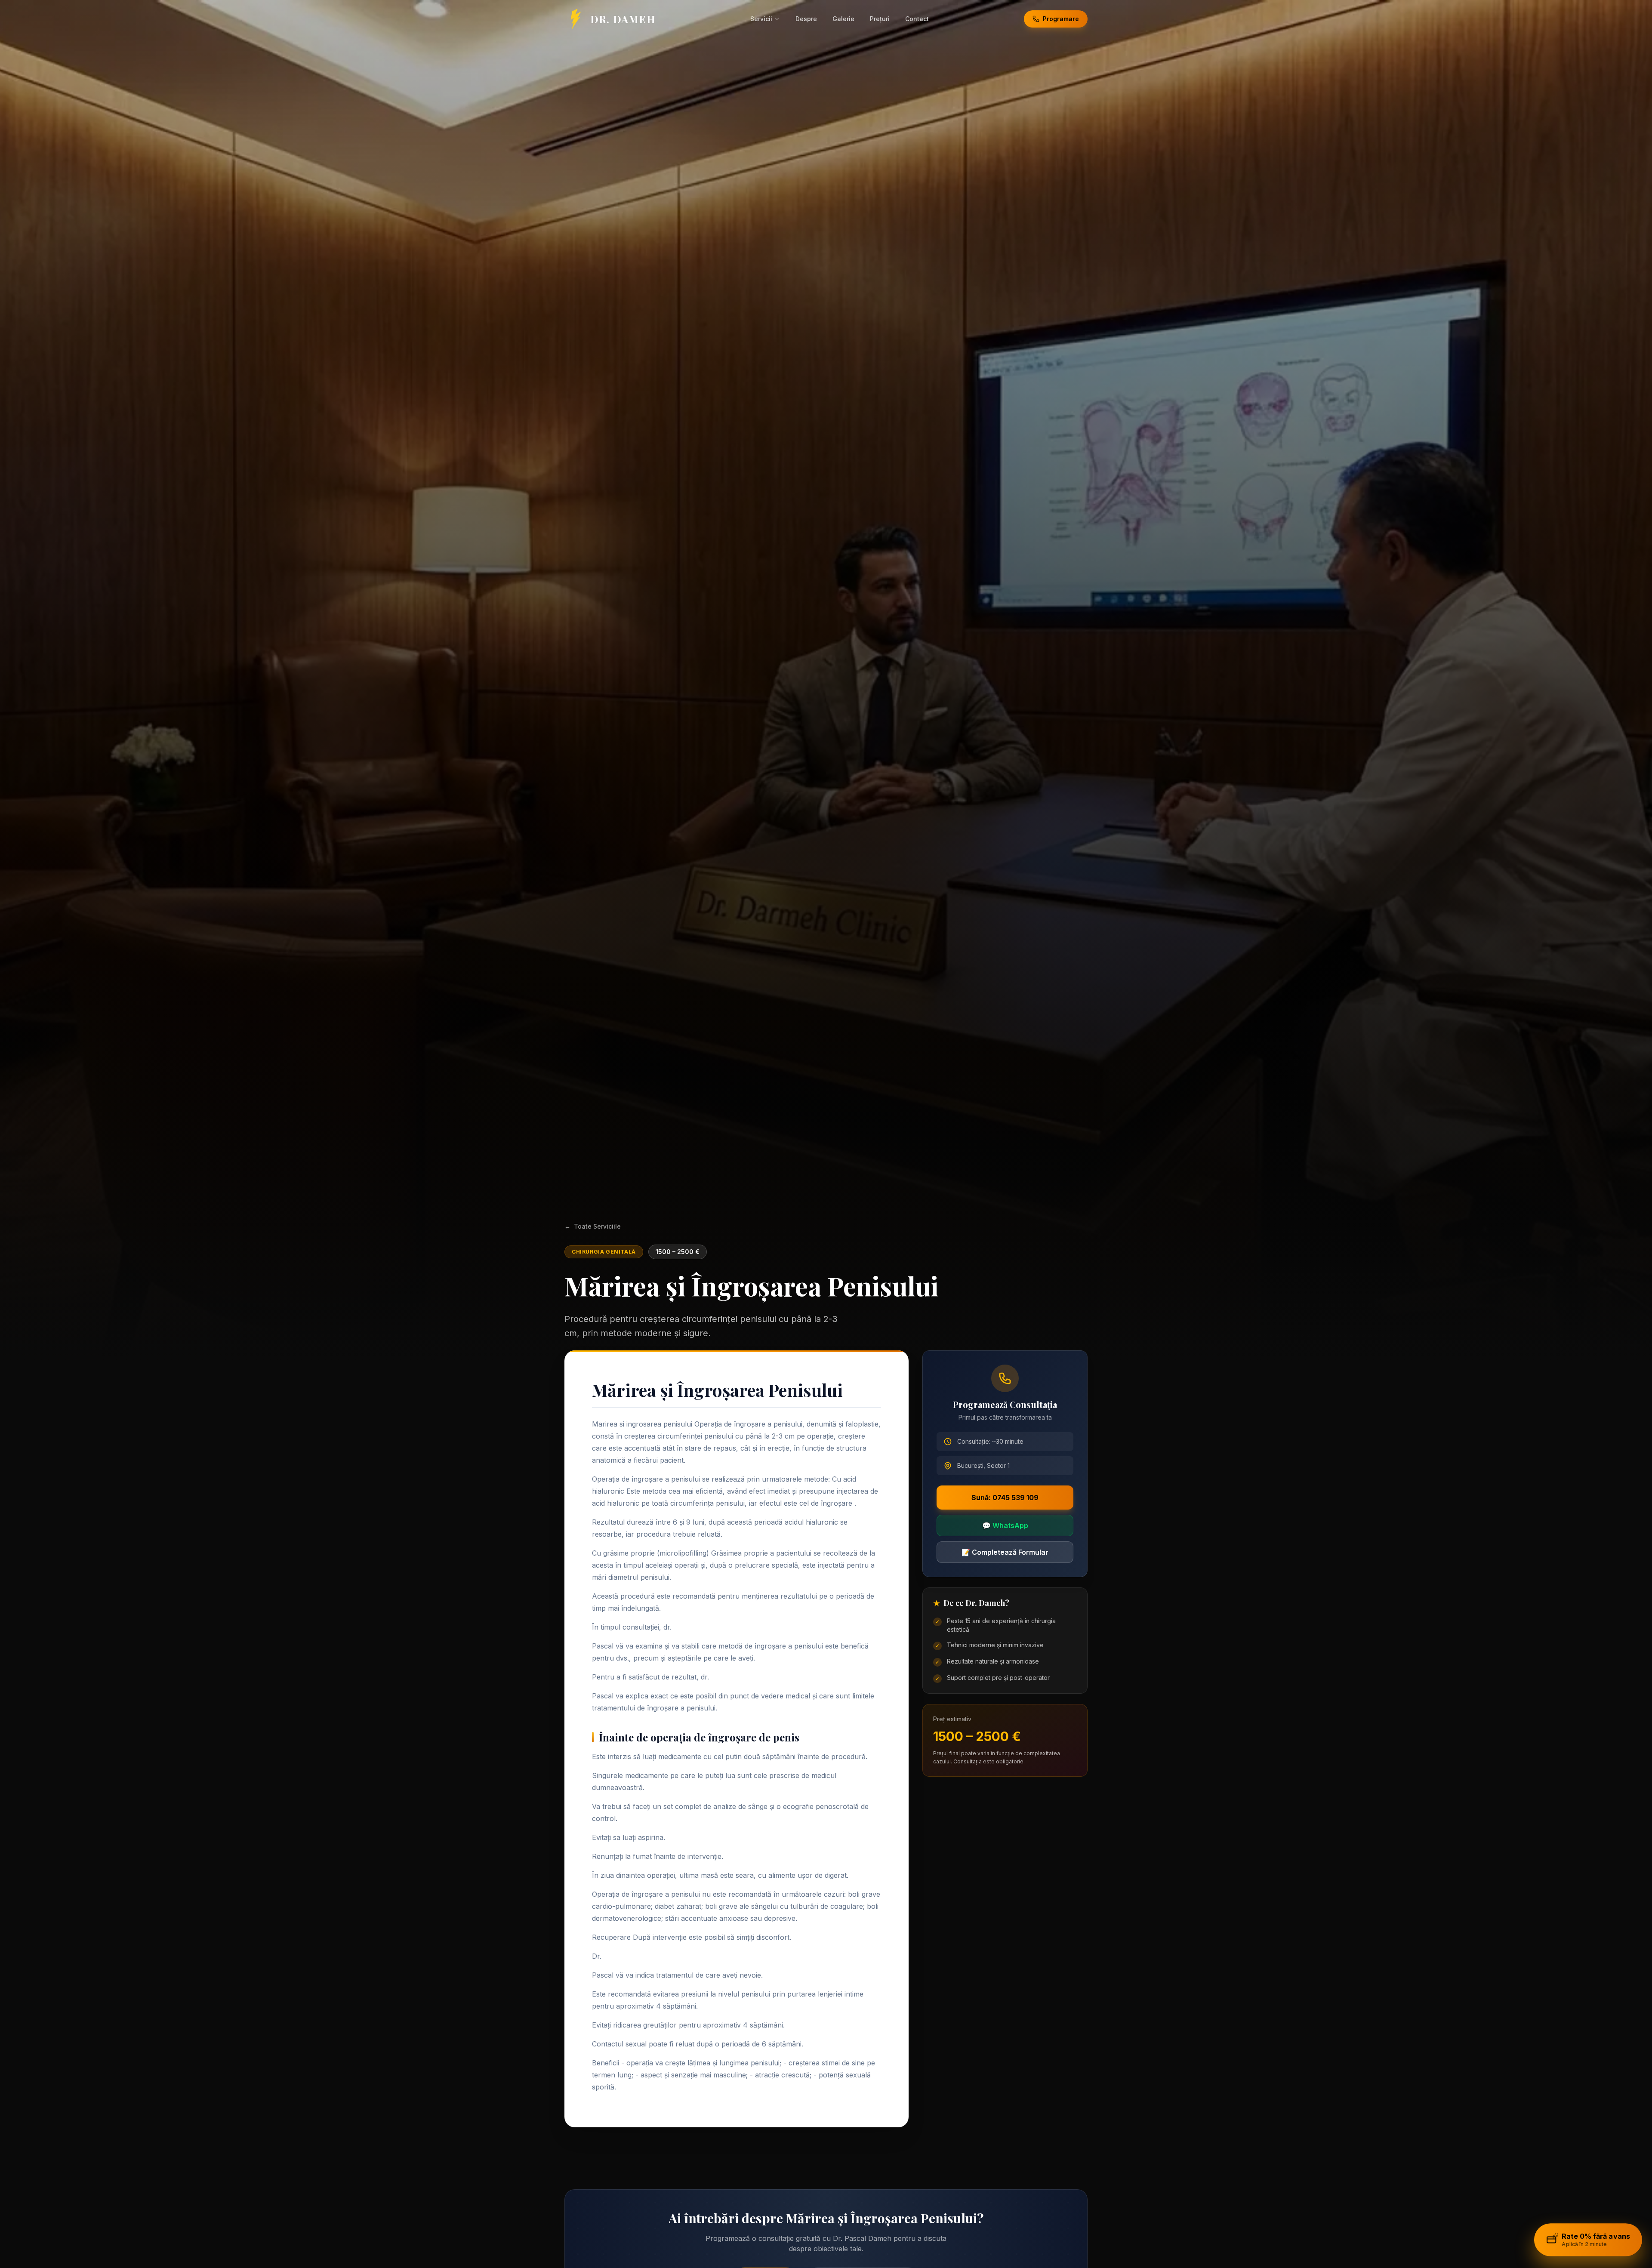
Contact (917, 19)
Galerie (843, 19)
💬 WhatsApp (1005, 1525)
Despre (806, 19)
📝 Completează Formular (1005, 1552)
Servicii (761, 19)
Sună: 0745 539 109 (1005, 1498)
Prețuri (880, 19)
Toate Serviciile (593, 1226)
